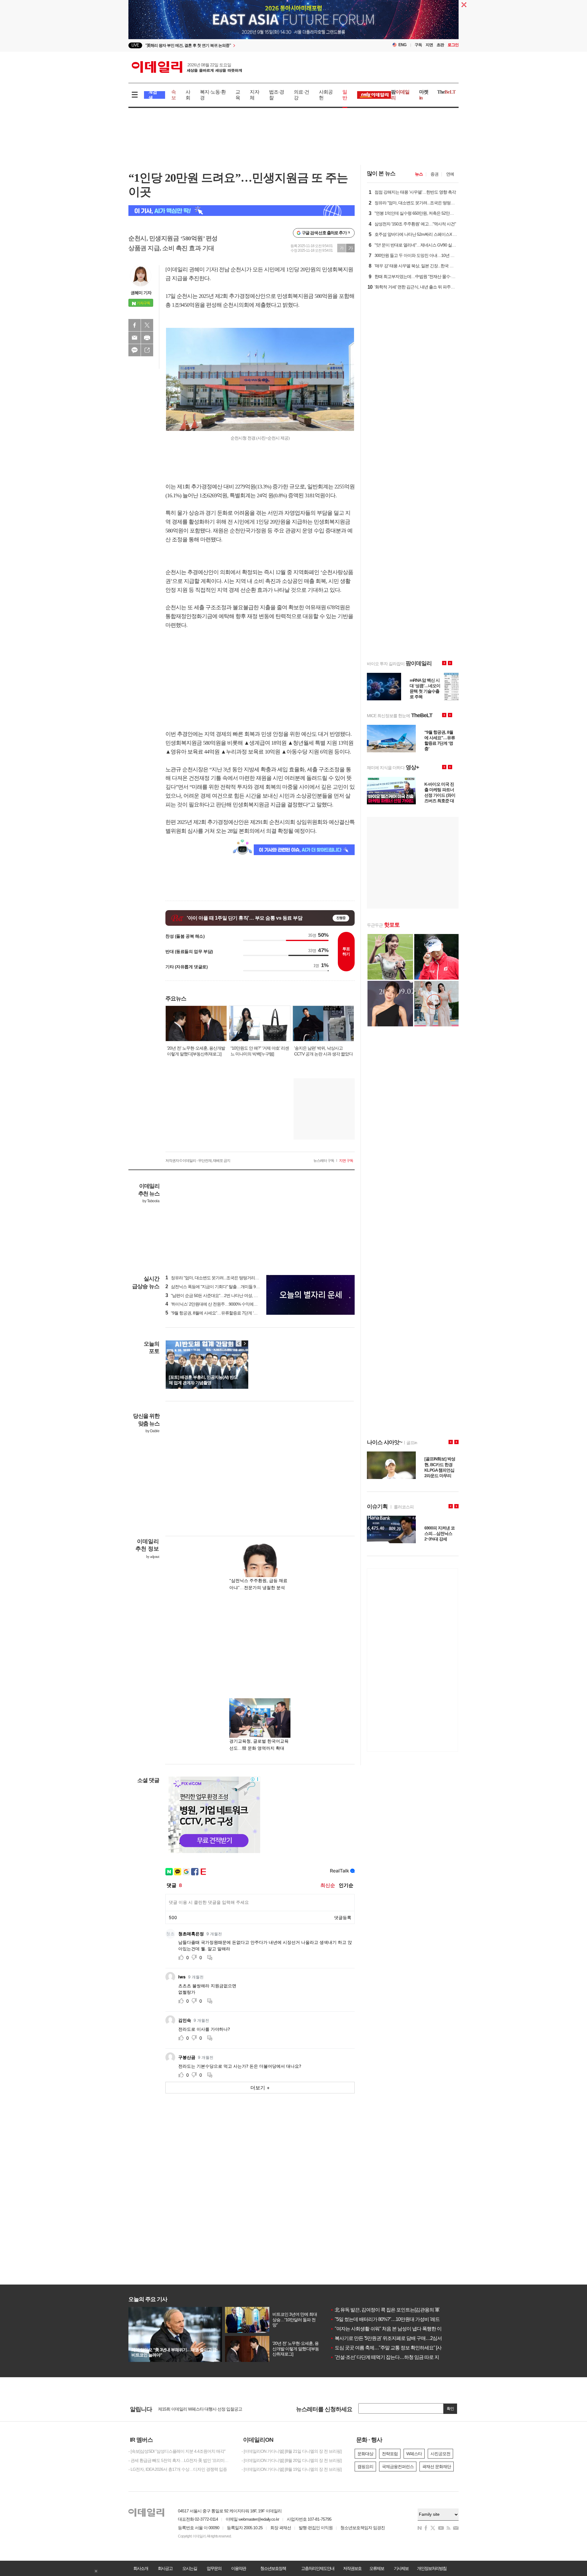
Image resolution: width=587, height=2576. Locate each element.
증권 (434, 174)
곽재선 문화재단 (437, 2467)
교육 (238, 95)
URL (147, 350)
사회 (188, 95)
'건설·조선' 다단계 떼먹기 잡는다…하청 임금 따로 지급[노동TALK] (398, 2357)
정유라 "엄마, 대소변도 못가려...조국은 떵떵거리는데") (215, 1278)
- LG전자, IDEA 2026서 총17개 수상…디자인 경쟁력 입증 (178, 2469)
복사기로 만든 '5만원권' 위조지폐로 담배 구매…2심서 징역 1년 (395, 2338)
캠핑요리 (365, 2467)
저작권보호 (352, 2568)
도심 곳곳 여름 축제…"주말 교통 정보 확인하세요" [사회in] (390, 2348)
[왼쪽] (239, 1344)
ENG (402, 45)
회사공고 (165, 2568)
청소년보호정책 (273, 2568)
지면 (429, 45)
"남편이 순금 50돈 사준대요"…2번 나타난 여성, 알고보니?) (219, 1295)
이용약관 (238, 2568)
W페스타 (414, 2454)
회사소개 (141, 2568)
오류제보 (377, 2568)
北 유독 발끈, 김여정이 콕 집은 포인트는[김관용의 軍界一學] (392, 2310)
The (446, 92)
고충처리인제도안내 (318, 2568)
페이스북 (135, 325)
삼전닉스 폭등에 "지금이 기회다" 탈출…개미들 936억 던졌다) (222, 1287)
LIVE (135, 45)
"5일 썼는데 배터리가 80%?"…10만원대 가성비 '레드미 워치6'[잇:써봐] (402, 2319)
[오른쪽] (245, 1344)
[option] (244, 45)
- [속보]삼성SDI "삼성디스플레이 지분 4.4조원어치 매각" (177, 2451)
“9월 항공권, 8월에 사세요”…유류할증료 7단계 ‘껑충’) (214, 1313)
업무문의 (214, 2568)
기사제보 (401, 2568)
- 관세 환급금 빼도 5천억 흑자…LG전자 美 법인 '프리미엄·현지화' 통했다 (180, 2460)
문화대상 (365, 2454)
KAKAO (135, 350)
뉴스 (419, 174)
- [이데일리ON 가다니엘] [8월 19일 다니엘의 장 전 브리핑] (292, 2469)
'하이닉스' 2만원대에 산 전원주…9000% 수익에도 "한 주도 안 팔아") (227, 1304)
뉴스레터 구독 (324, 1161)
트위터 (147, 325)
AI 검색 (153, 95)
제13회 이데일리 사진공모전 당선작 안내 (194, 2409)
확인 (450, 2409)
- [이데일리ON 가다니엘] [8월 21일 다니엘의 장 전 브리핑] (292, 2451)
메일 (135, 338)
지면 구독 (346, 1161)
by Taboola (151, 1201)
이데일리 (187, 67)
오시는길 (190, 2568)
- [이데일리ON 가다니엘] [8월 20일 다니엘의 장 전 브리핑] (292, 2460)
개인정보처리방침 (432, 2568)
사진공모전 (440, 2454)
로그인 (453, 45)
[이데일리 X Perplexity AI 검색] (242, 211)
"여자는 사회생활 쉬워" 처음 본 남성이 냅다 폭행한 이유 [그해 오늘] (399, 2329)
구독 (418, 45)
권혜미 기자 (141, 293)
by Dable (152, 1431)
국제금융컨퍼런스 (398, 2467)
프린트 (147, 338)
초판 (440, 45)
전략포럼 (390, 2454)
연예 (450, 174)
